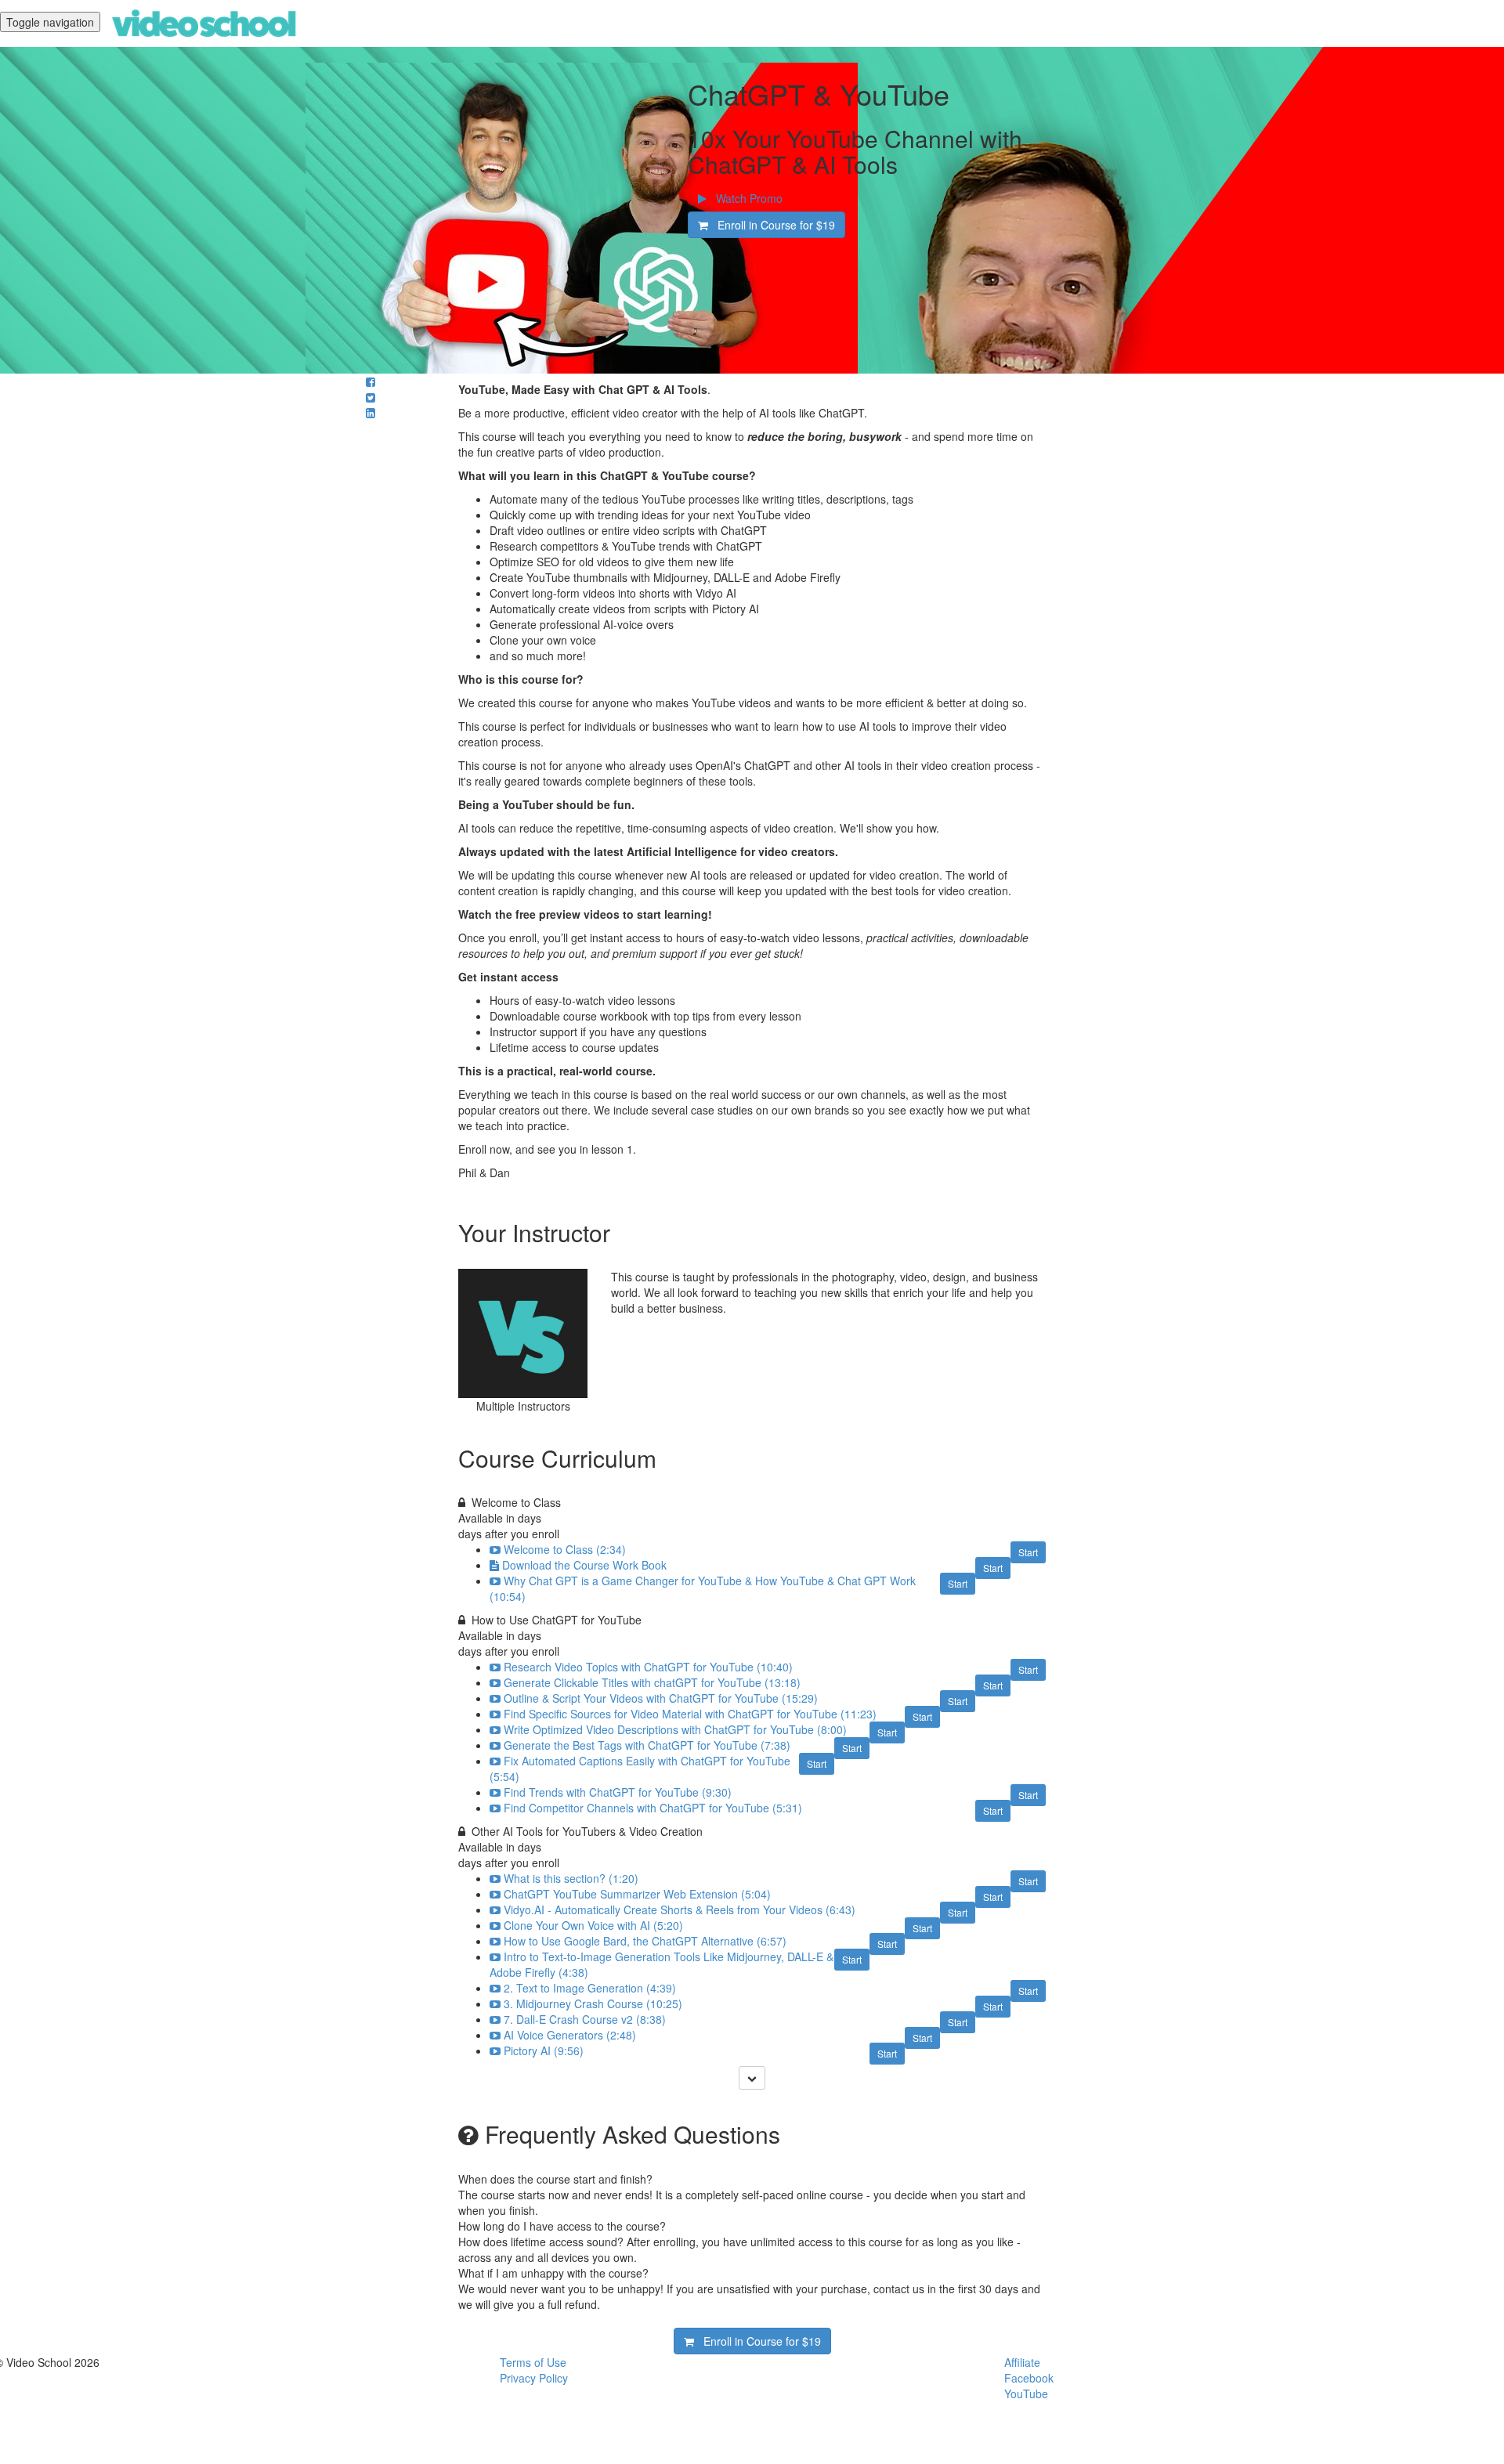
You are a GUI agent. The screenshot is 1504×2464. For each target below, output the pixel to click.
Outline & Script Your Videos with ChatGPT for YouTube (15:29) (661, 1698)
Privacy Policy (534, 2378)
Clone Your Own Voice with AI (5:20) (593, 1925)
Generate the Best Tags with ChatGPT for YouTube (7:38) (647, 1745)
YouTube (1026, 2394)
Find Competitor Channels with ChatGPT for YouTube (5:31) (653, 1808)
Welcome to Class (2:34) (565, 1549)
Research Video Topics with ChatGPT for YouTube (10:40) (648, 1667)
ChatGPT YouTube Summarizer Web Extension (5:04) (637, 1894)
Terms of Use (533, 2362)
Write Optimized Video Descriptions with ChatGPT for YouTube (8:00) (675, 1729)
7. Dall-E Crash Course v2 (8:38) (585, 2019)
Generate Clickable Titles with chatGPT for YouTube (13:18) (652, 1682)
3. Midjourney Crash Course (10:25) (593, 2003)
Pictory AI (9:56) (544, 2050)
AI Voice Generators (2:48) (570, 2035)
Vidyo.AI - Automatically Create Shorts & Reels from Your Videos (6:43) (680, 1909)
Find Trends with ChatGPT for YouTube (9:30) (618, 1792)
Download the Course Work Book (584, 1565)
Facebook (1029, 2378)
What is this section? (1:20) (571, 1878)
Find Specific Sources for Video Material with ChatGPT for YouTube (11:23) (690, 1714)
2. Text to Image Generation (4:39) (590, 1988)
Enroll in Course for (772, 225)
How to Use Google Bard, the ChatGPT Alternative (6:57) (645, 1941)
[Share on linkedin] (371, 413)
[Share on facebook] (371, 381)
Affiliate (1022, 2362)
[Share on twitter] (371, 397)
